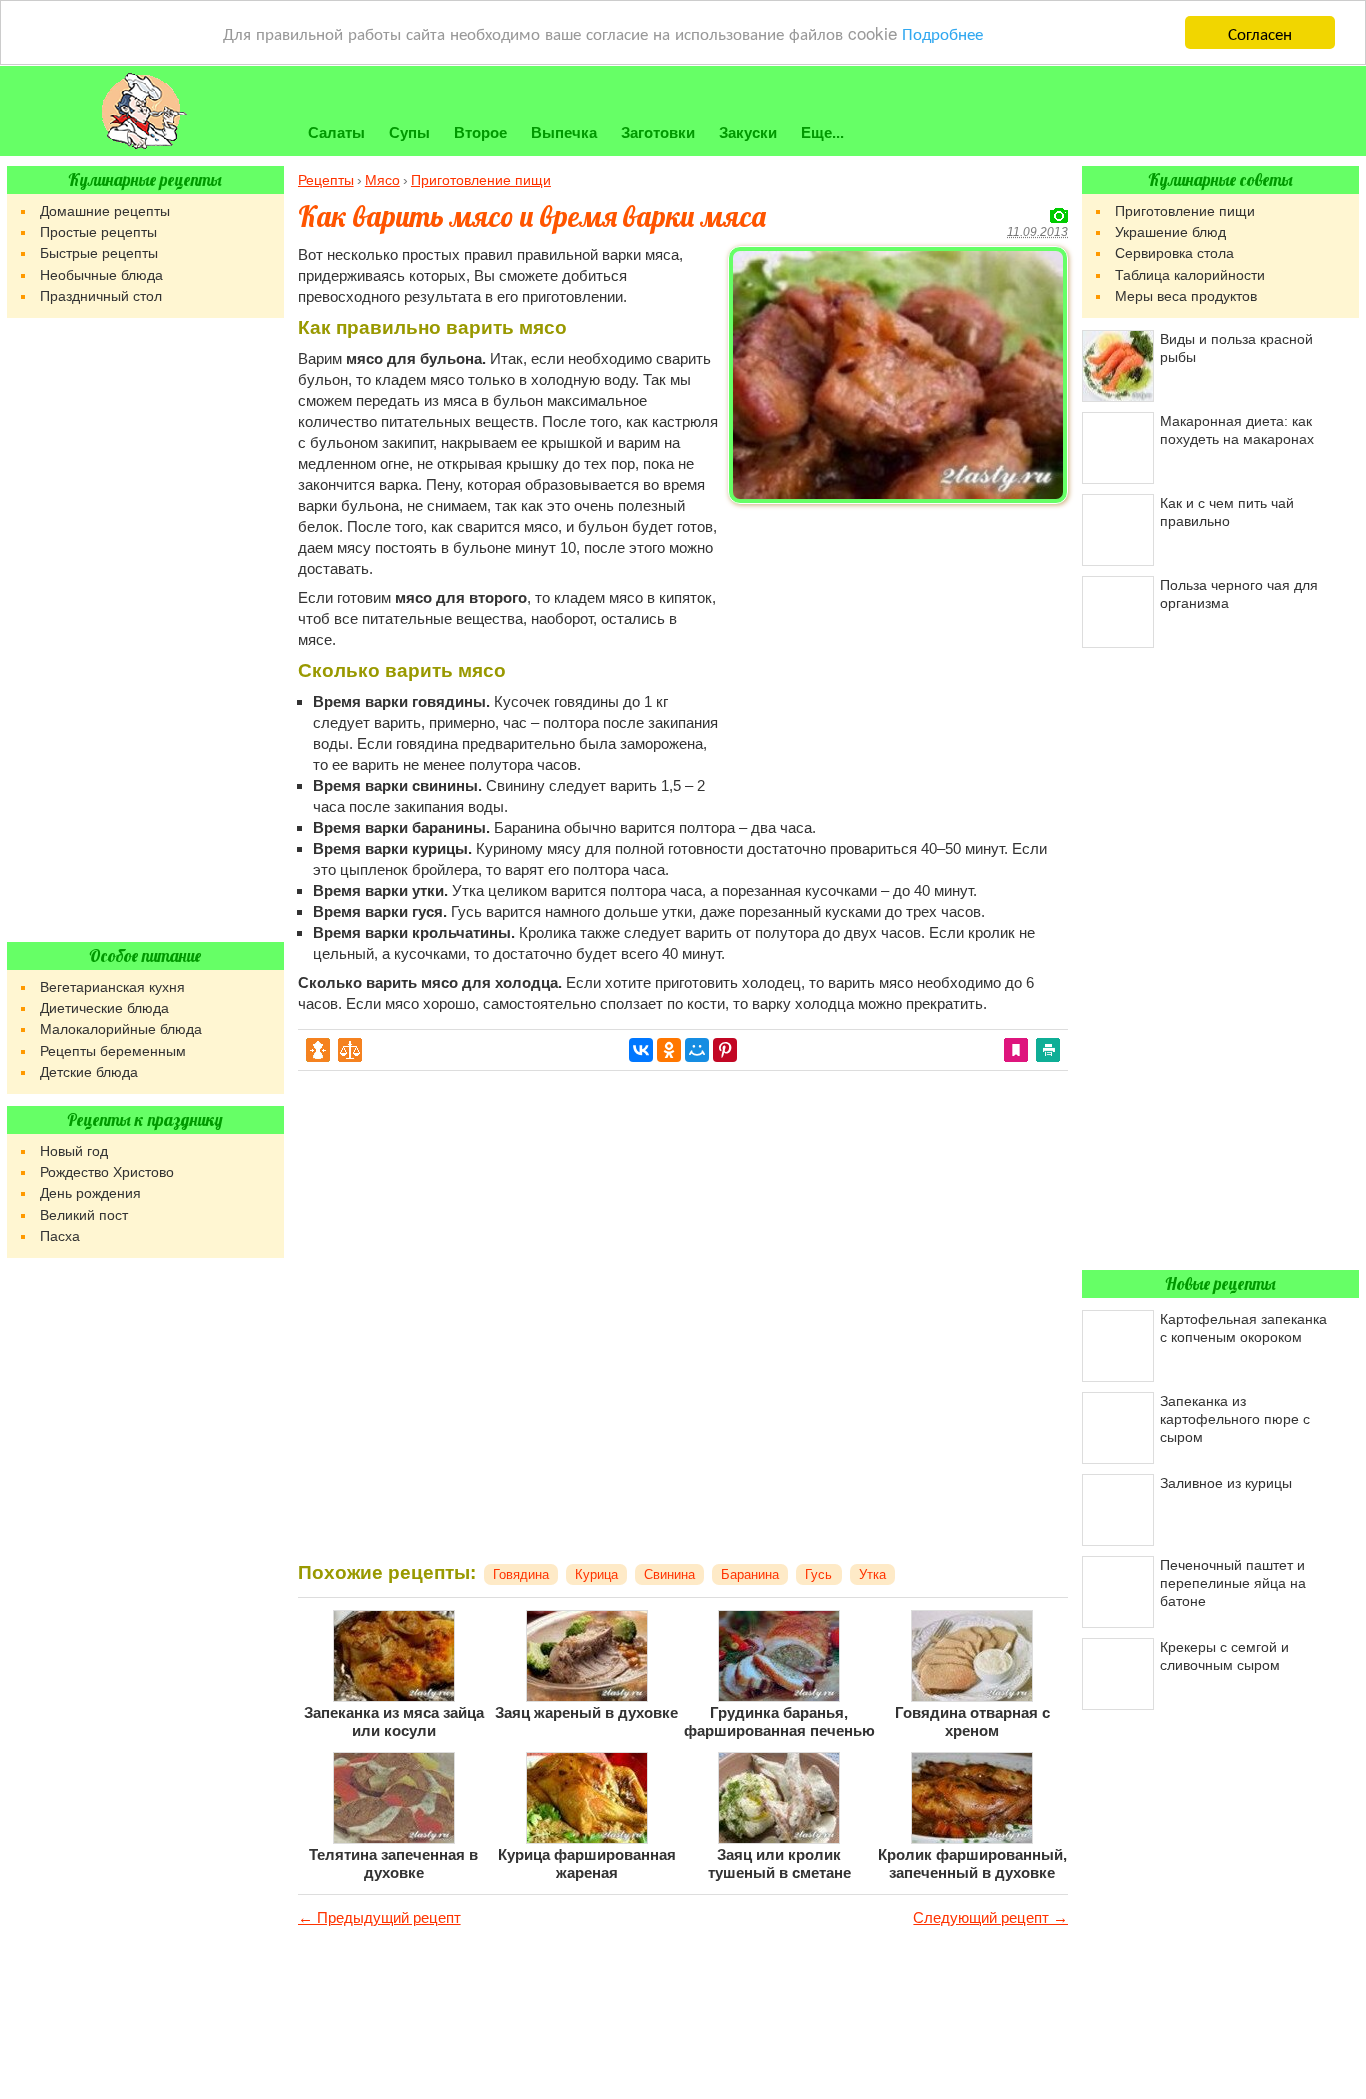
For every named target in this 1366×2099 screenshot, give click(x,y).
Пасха (60, 1236)
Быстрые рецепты (99, 253)
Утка (872, 1574)
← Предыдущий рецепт (379, 1917)
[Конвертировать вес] (350, 1049)
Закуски (748, 132)
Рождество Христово (107, 1172)
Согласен (1260, 32)
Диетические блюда (104, 1008)
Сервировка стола (1174, 253)
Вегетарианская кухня (112, 987)
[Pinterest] (725, 1050)
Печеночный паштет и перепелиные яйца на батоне (1233, 1583)
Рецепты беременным (113, 1051)
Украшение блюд (1170, 232)
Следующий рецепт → (990, 1917)
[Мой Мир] (697, 1050)
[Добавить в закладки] (1016, 1049)
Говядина (521, 1574)
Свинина (669, 1574)
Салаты (336, 132)
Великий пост (84, 1215)
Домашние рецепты (105, 211)
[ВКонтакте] (641, 1050)
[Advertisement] (898, 652)
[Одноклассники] (669, 1050)
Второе (480, 132)
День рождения (90, 1193)
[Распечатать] (1048, 1049)
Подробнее (942, 33)
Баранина (750, 1574)
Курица (596, 1574)
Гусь (818, 1574)
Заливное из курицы (1226, 1483)
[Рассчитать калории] (318, 1049)
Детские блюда (89, 1072)
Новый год (74, 1151)
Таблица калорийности (1190, 275)
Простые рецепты (98, 232)
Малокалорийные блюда (121, 1029)
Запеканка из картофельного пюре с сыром (1235, 1419)
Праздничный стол (101, 296)
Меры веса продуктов (1186, 296)
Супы (409, 132)
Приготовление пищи (1185, 211)
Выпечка (564, 132)
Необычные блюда (101, 275)
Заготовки (658, 132)
